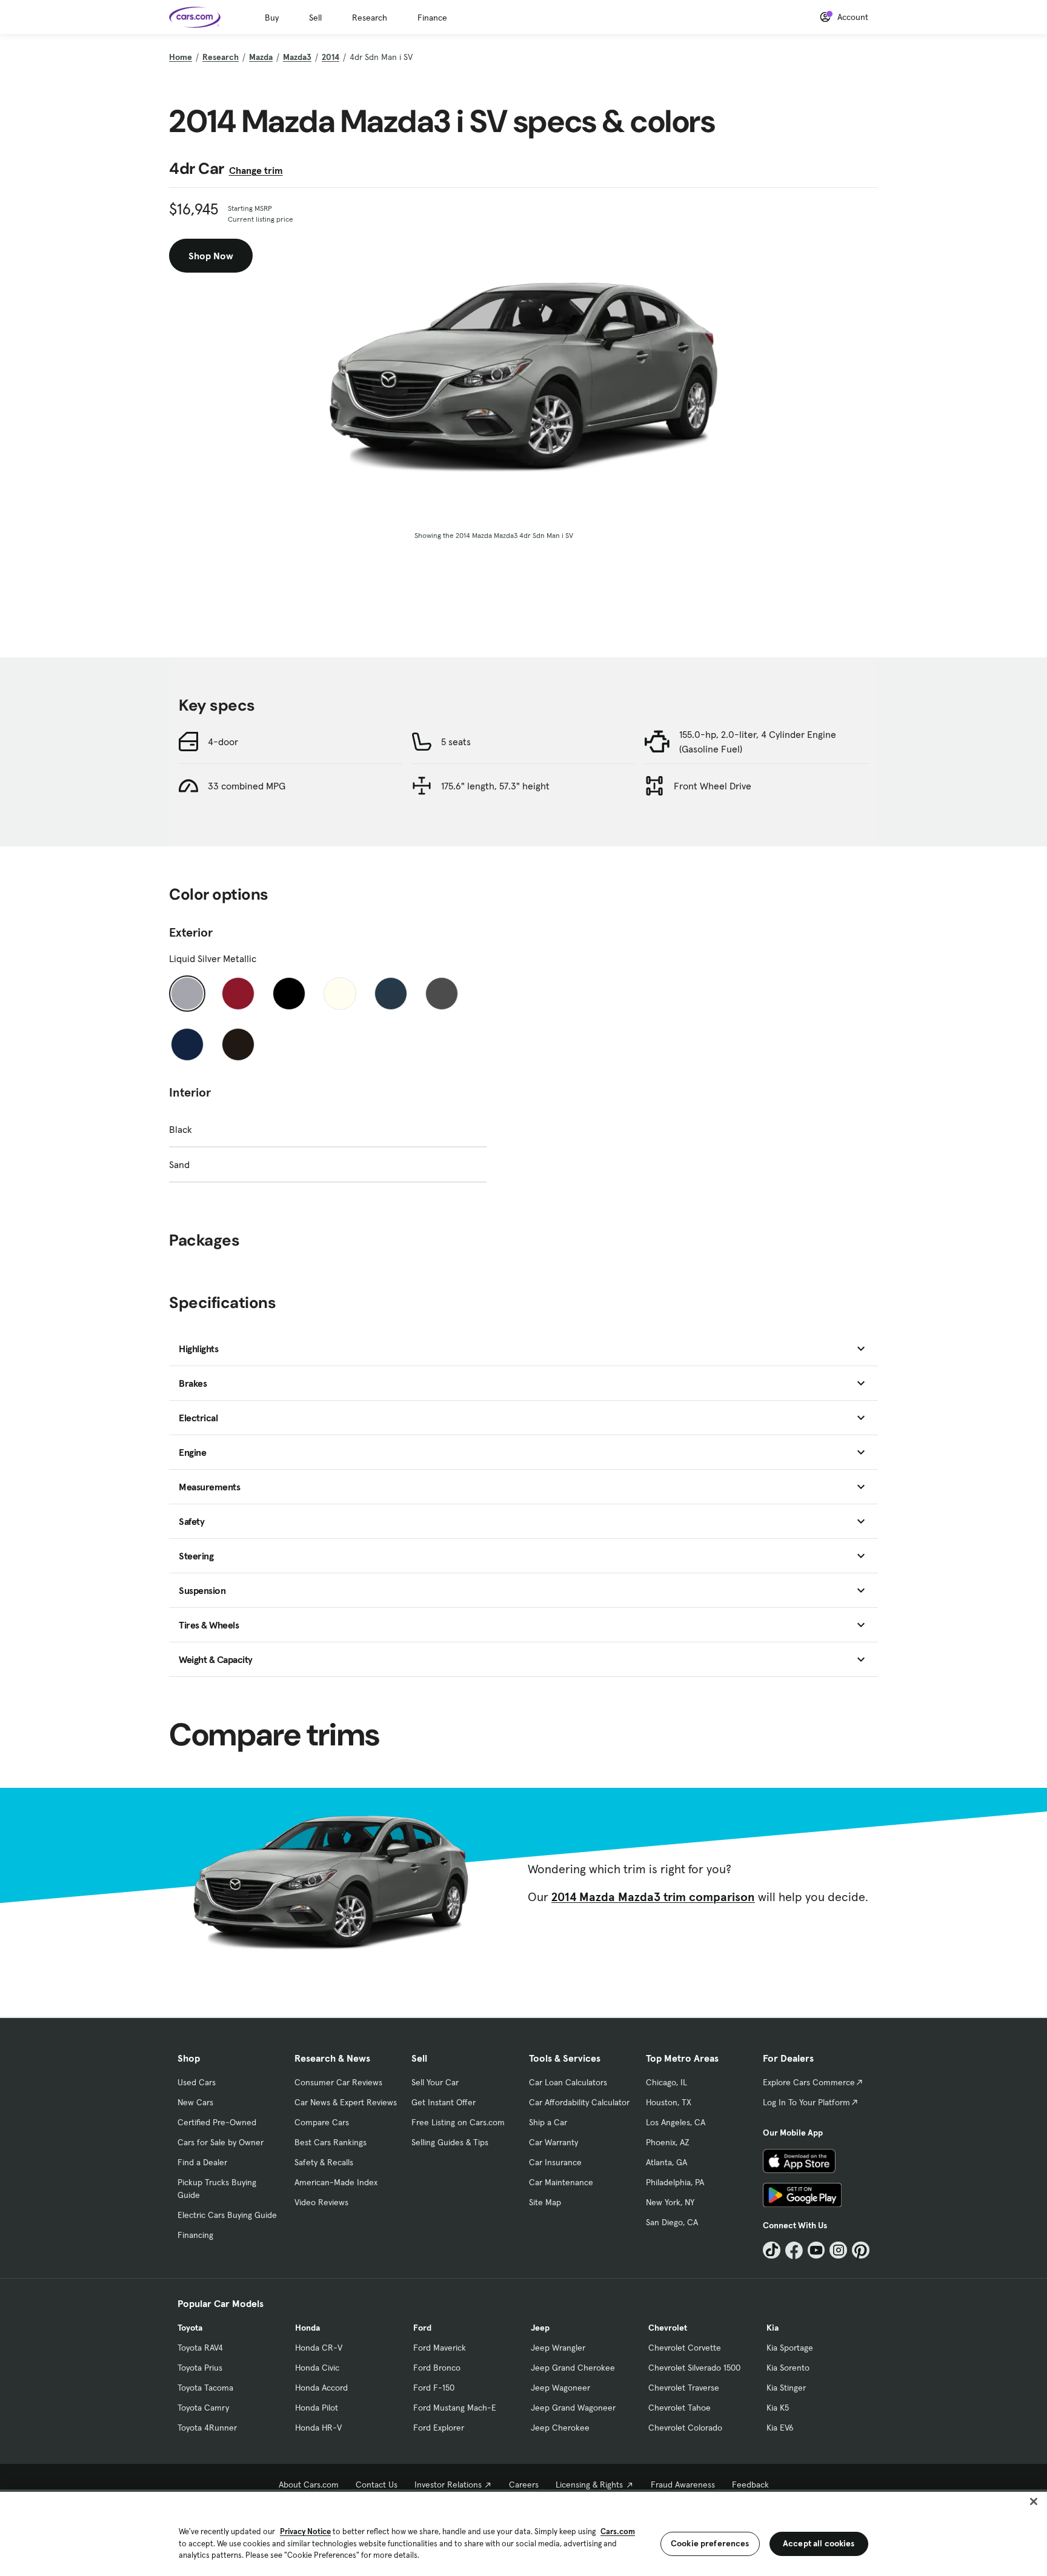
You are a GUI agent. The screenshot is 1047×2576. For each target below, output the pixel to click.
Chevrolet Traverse (684, 2388)
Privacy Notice (305, 2531)
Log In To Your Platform (806, 2102)
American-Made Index (336, 2182)
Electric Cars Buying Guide (227, 2215)
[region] (523, 2533)
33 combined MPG (247, 786)
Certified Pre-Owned (217, 2122)
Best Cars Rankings (331, 2142)
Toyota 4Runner (207, 2428)
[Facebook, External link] (794, 2250)
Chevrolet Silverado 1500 (694, 2368)
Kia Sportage (790, 2348)
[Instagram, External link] (838, 2250)
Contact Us (377, 2485)
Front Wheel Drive (713, 786)
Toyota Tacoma (205, 2388)
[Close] (1034, 2501)
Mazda (261, 57)
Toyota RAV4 (200, 2348)
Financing (195, 2235)
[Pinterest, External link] (861, 2250)
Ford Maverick (440, 2348)
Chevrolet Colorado (685, 2428)
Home (181, 57)
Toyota (190, 2328)
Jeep (540, 2328)
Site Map (545, 2202)
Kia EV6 (780, 2428)
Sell (315, 18)
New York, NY (670, 2202)
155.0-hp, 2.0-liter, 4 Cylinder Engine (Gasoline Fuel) (758, 742)
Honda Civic (317, 2368)
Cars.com (618, 2531)
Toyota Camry (203, 2408)
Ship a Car (548, 2122)
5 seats (456, 742)
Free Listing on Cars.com (458, 2122)
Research (370, 18)
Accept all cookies (819, 2543)
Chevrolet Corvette (685, 2348)
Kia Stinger (786, 2388)
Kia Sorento (788, 2368)
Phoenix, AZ (668, 2142)
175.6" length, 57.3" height (495, 786)
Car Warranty (553, 2142)
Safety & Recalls (324, 2162)
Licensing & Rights (589, 2485)
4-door (223, 742)
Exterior (191, 932)
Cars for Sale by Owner (221, 2142)
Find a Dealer (202, 2162)
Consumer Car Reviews (338, 2082)
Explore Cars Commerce (809, 2082)
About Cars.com (309, 2485)
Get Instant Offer (444, 2102)
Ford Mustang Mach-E (455, 2408)
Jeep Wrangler (558, 2348)
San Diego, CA (672, 2222)
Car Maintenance (561, 2182)
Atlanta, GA (666, 2162)
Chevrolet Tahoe (680, 2408)
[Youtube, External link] (816, 2250)
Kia (773, 2328)
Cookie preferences (710, 2543)
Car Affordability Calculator (579, 2102)
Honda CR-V (319, 2348)
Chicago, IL (666, 2082)
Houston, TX (669, 2102)
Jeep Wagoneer (560, 2388)
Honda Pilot (317, 2408)
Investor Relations (448, 2485)
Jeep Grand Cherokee (573, 2368)
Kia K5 (778, 2408)
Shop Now (211, 256)
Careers (524, 2485)
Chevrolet (668, 2328)
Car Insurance (555, 2162)
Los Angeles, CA (676, 2122)
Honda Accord (321, 2388)
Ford (422, 2328)
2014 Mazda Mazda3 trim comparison (653, 1897)
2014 (331, 57)
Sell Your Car (435, 2082)
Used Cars (197, 2082)
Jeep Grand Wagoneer (573, 2408)
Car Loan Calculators (568, 2082)
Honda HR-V (318, 2428)
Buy (272, 18)
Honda (307, 2328)
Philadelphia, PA (675, 2182)
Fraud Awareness (683, 2485)
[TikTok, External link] (772, 2250)
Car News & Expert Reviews (346, 2102)
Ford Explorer (439, 2428)
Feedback (750, 2485)
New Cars (195, 2102)
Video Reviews (321, 2202)
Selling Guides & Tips (450, 2142)
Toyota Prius (200, 2368)
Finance (432, 18)
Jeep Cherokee (560, 2428)
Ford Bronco (437, 2368)
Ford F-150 (434, 2388)
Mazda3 (297, 57)
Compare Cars (322, 2122)
